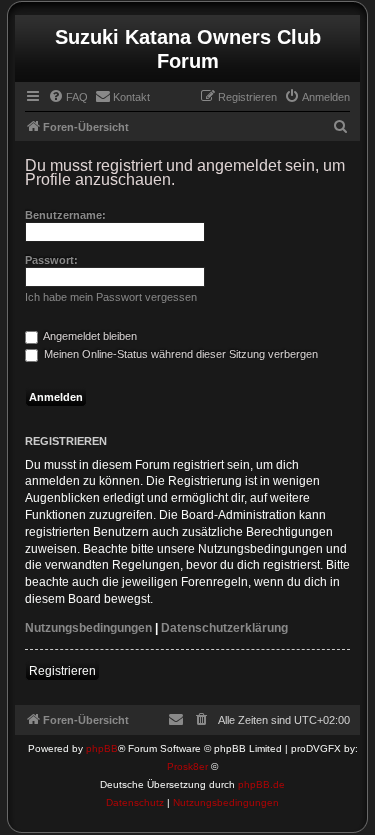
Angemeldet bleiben (89, 336)
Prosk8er (187, 766)
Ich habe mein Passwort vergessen (111, 297)
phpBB (102, 748)
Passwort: (51, 260)
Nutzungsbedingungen (88, 628)
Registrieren (62, 671)
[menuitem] (68, 97)
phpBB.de (261, 784)
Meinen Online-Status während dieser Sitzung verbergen (179, 354)
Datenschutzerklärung (224, 628)
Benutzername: (65, 215)
